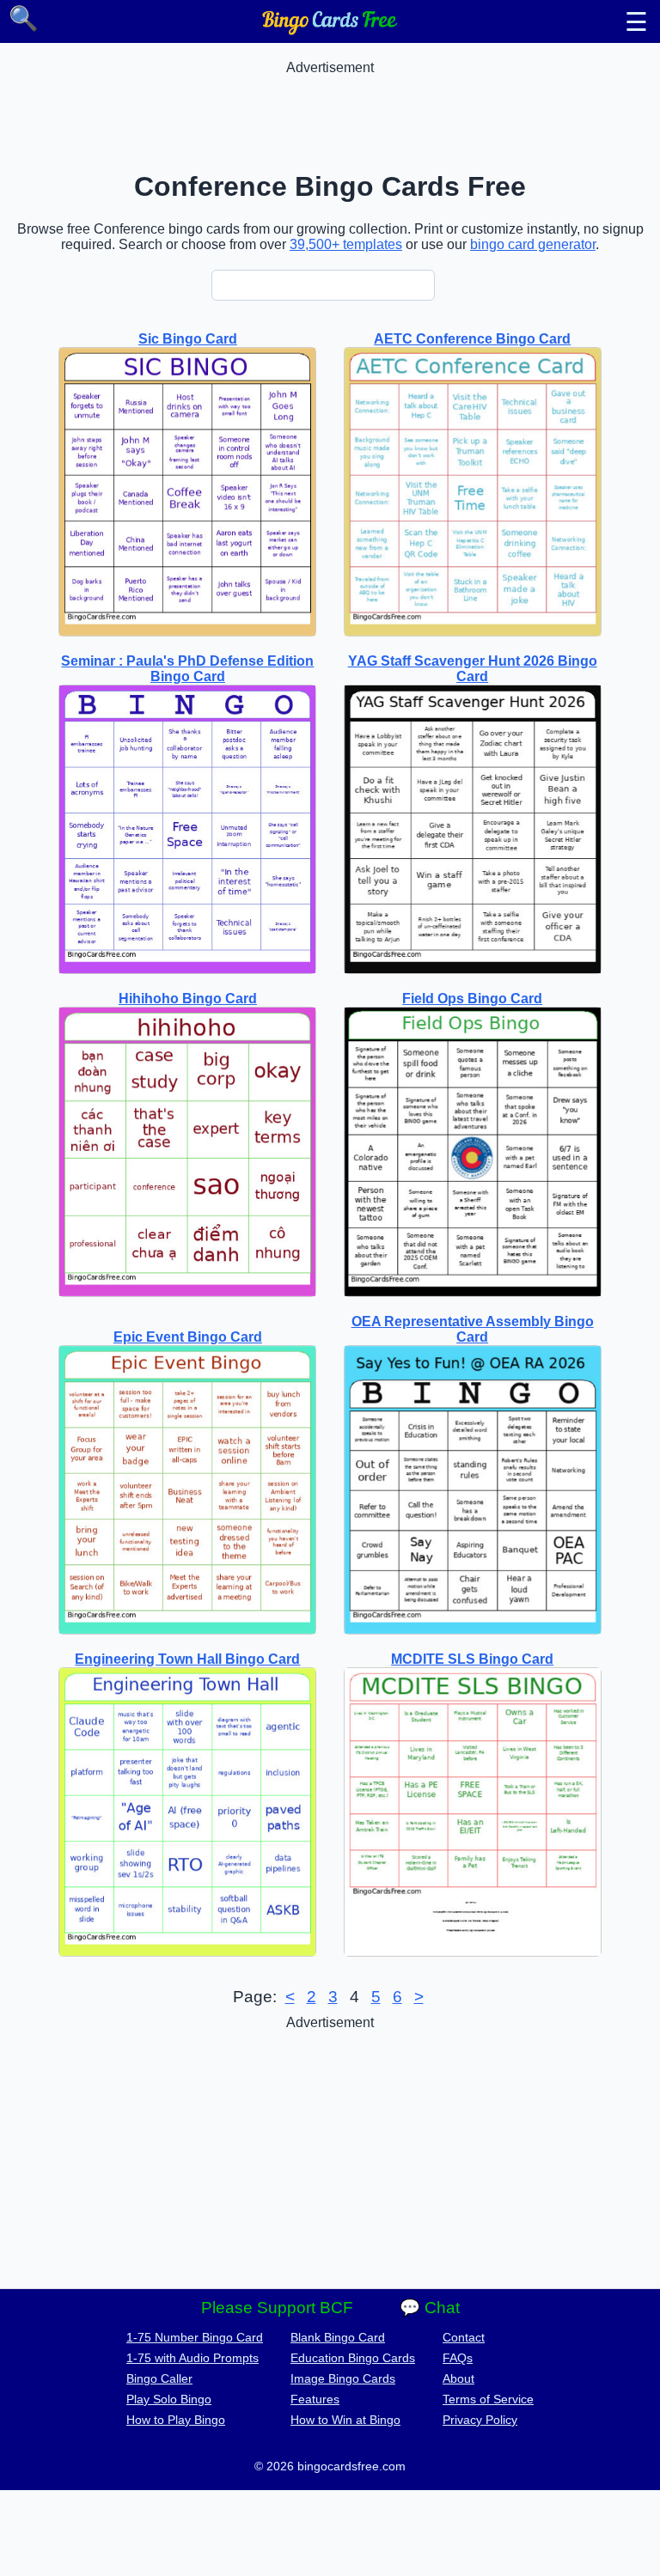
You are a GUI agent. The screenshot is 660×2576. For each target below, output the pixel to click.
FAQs (458, 2358)
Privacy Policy (480, 2420)
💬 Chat (430, 2308)
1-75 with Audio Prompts (192, 2358)
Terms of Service (488, 2399)
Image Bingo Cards (343, 2378)
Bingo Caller (159, 2378)
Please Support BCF (277, 2308)
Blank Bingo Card (338, 2337)
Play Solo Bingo (169, 2399)
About (458, 2378)
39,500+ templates (346, 244)
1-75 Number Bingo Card (195, 2337)
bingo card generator (533, 244)
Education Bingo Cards (353, 2358)
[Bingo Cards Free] (330, 30)
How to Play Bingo (176, 2420)
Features (315, 2399)
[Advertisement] (330, 114)
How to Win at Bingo (345, 2420)
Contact (464, 2337)
